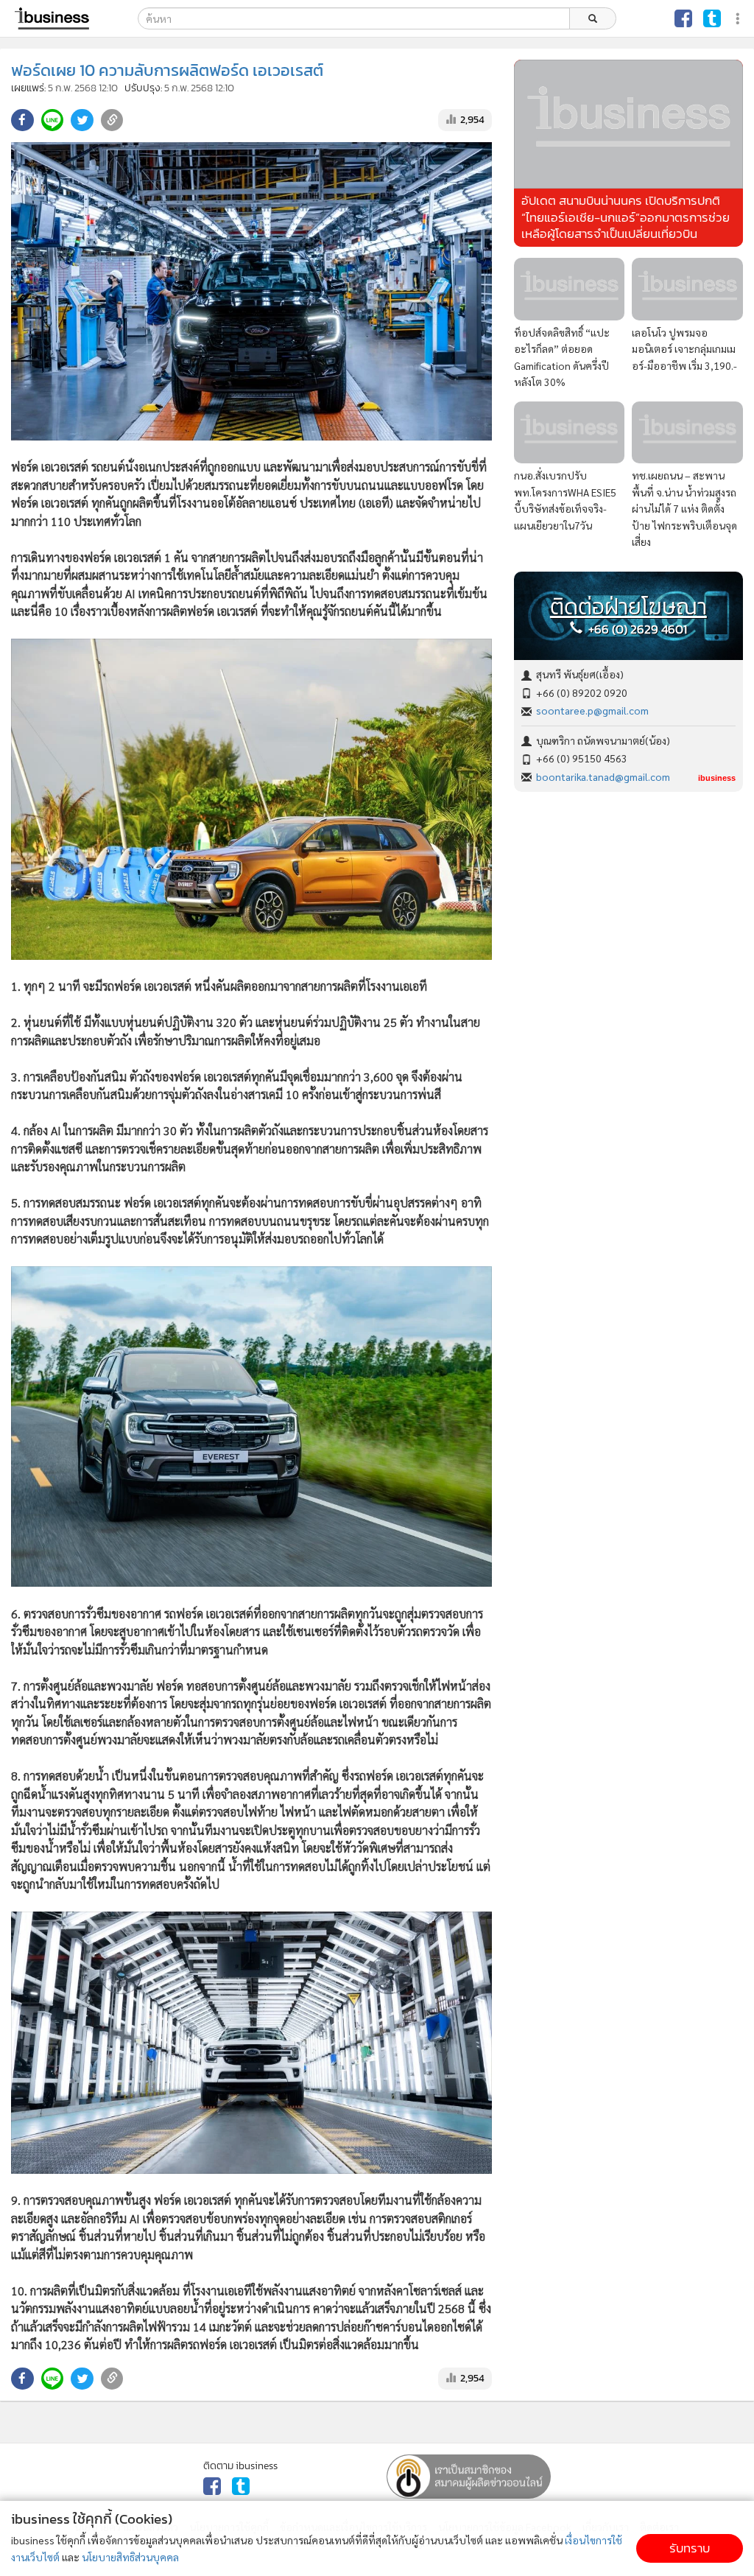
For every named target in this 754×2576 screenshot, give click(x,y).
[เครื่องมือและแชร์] (739, 19)
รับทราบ (690, 2548)
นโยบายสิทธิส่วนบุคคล (130, 2557)
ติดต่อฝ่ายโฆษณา (628, 607)
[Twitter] (712, 18)
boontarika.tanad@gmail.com (603, 776)
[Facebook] (683, 18)
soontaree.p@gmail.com (592, 710)
